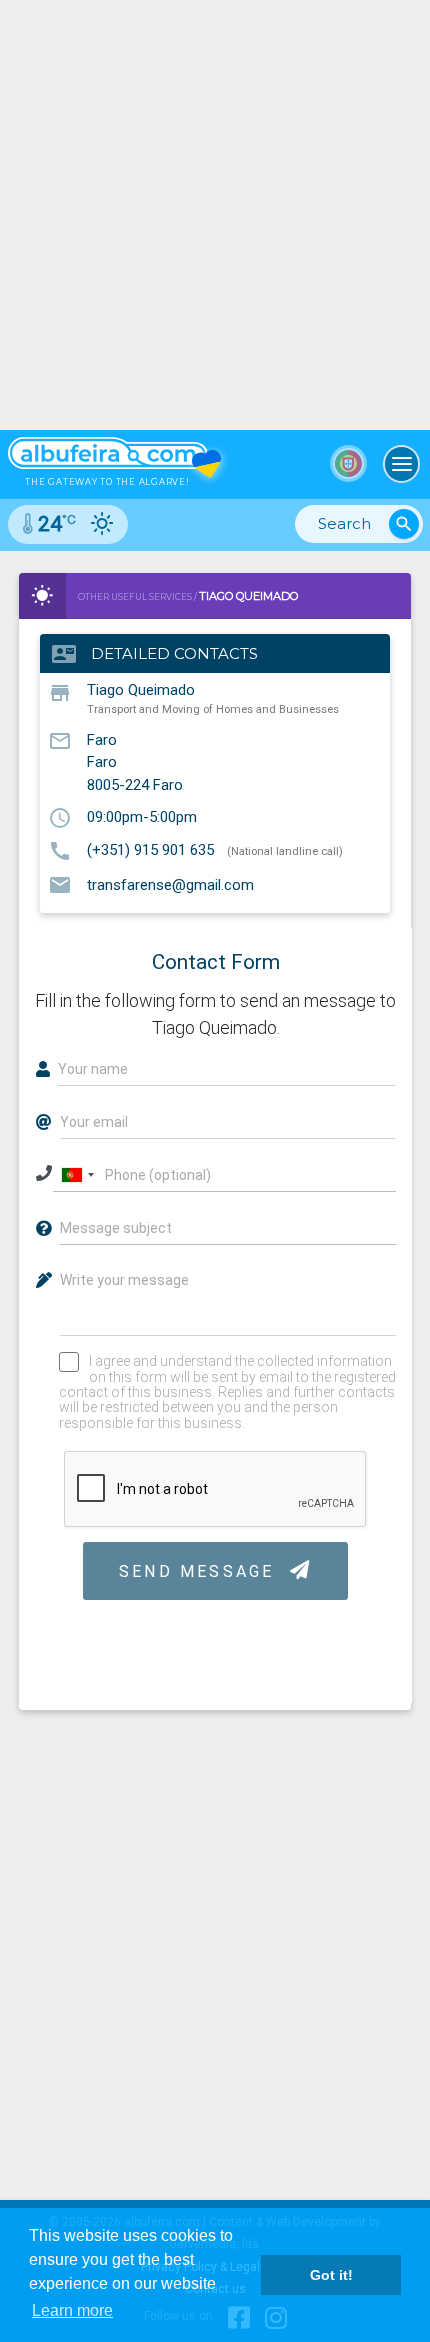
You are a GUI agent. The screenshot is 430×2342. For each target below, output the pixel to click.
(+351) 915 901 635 (150, 850)
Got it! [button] (331, 2275)
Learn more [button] (72, 2310)
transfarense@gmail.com (170, 884)
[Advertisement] (215, 215)
